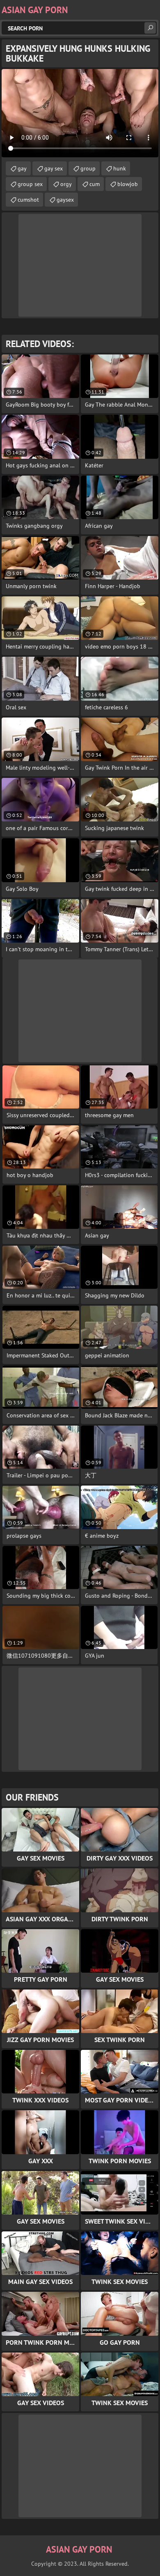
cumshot (28, 200)
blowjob (128, 184)
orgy (66, 184)
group (88, 168)
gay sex (54, 168)
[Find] (150, 28)
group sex (30, 184)
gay (22, 168)
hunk (120, 168)
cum (95, 184)
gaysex (65, 200)
